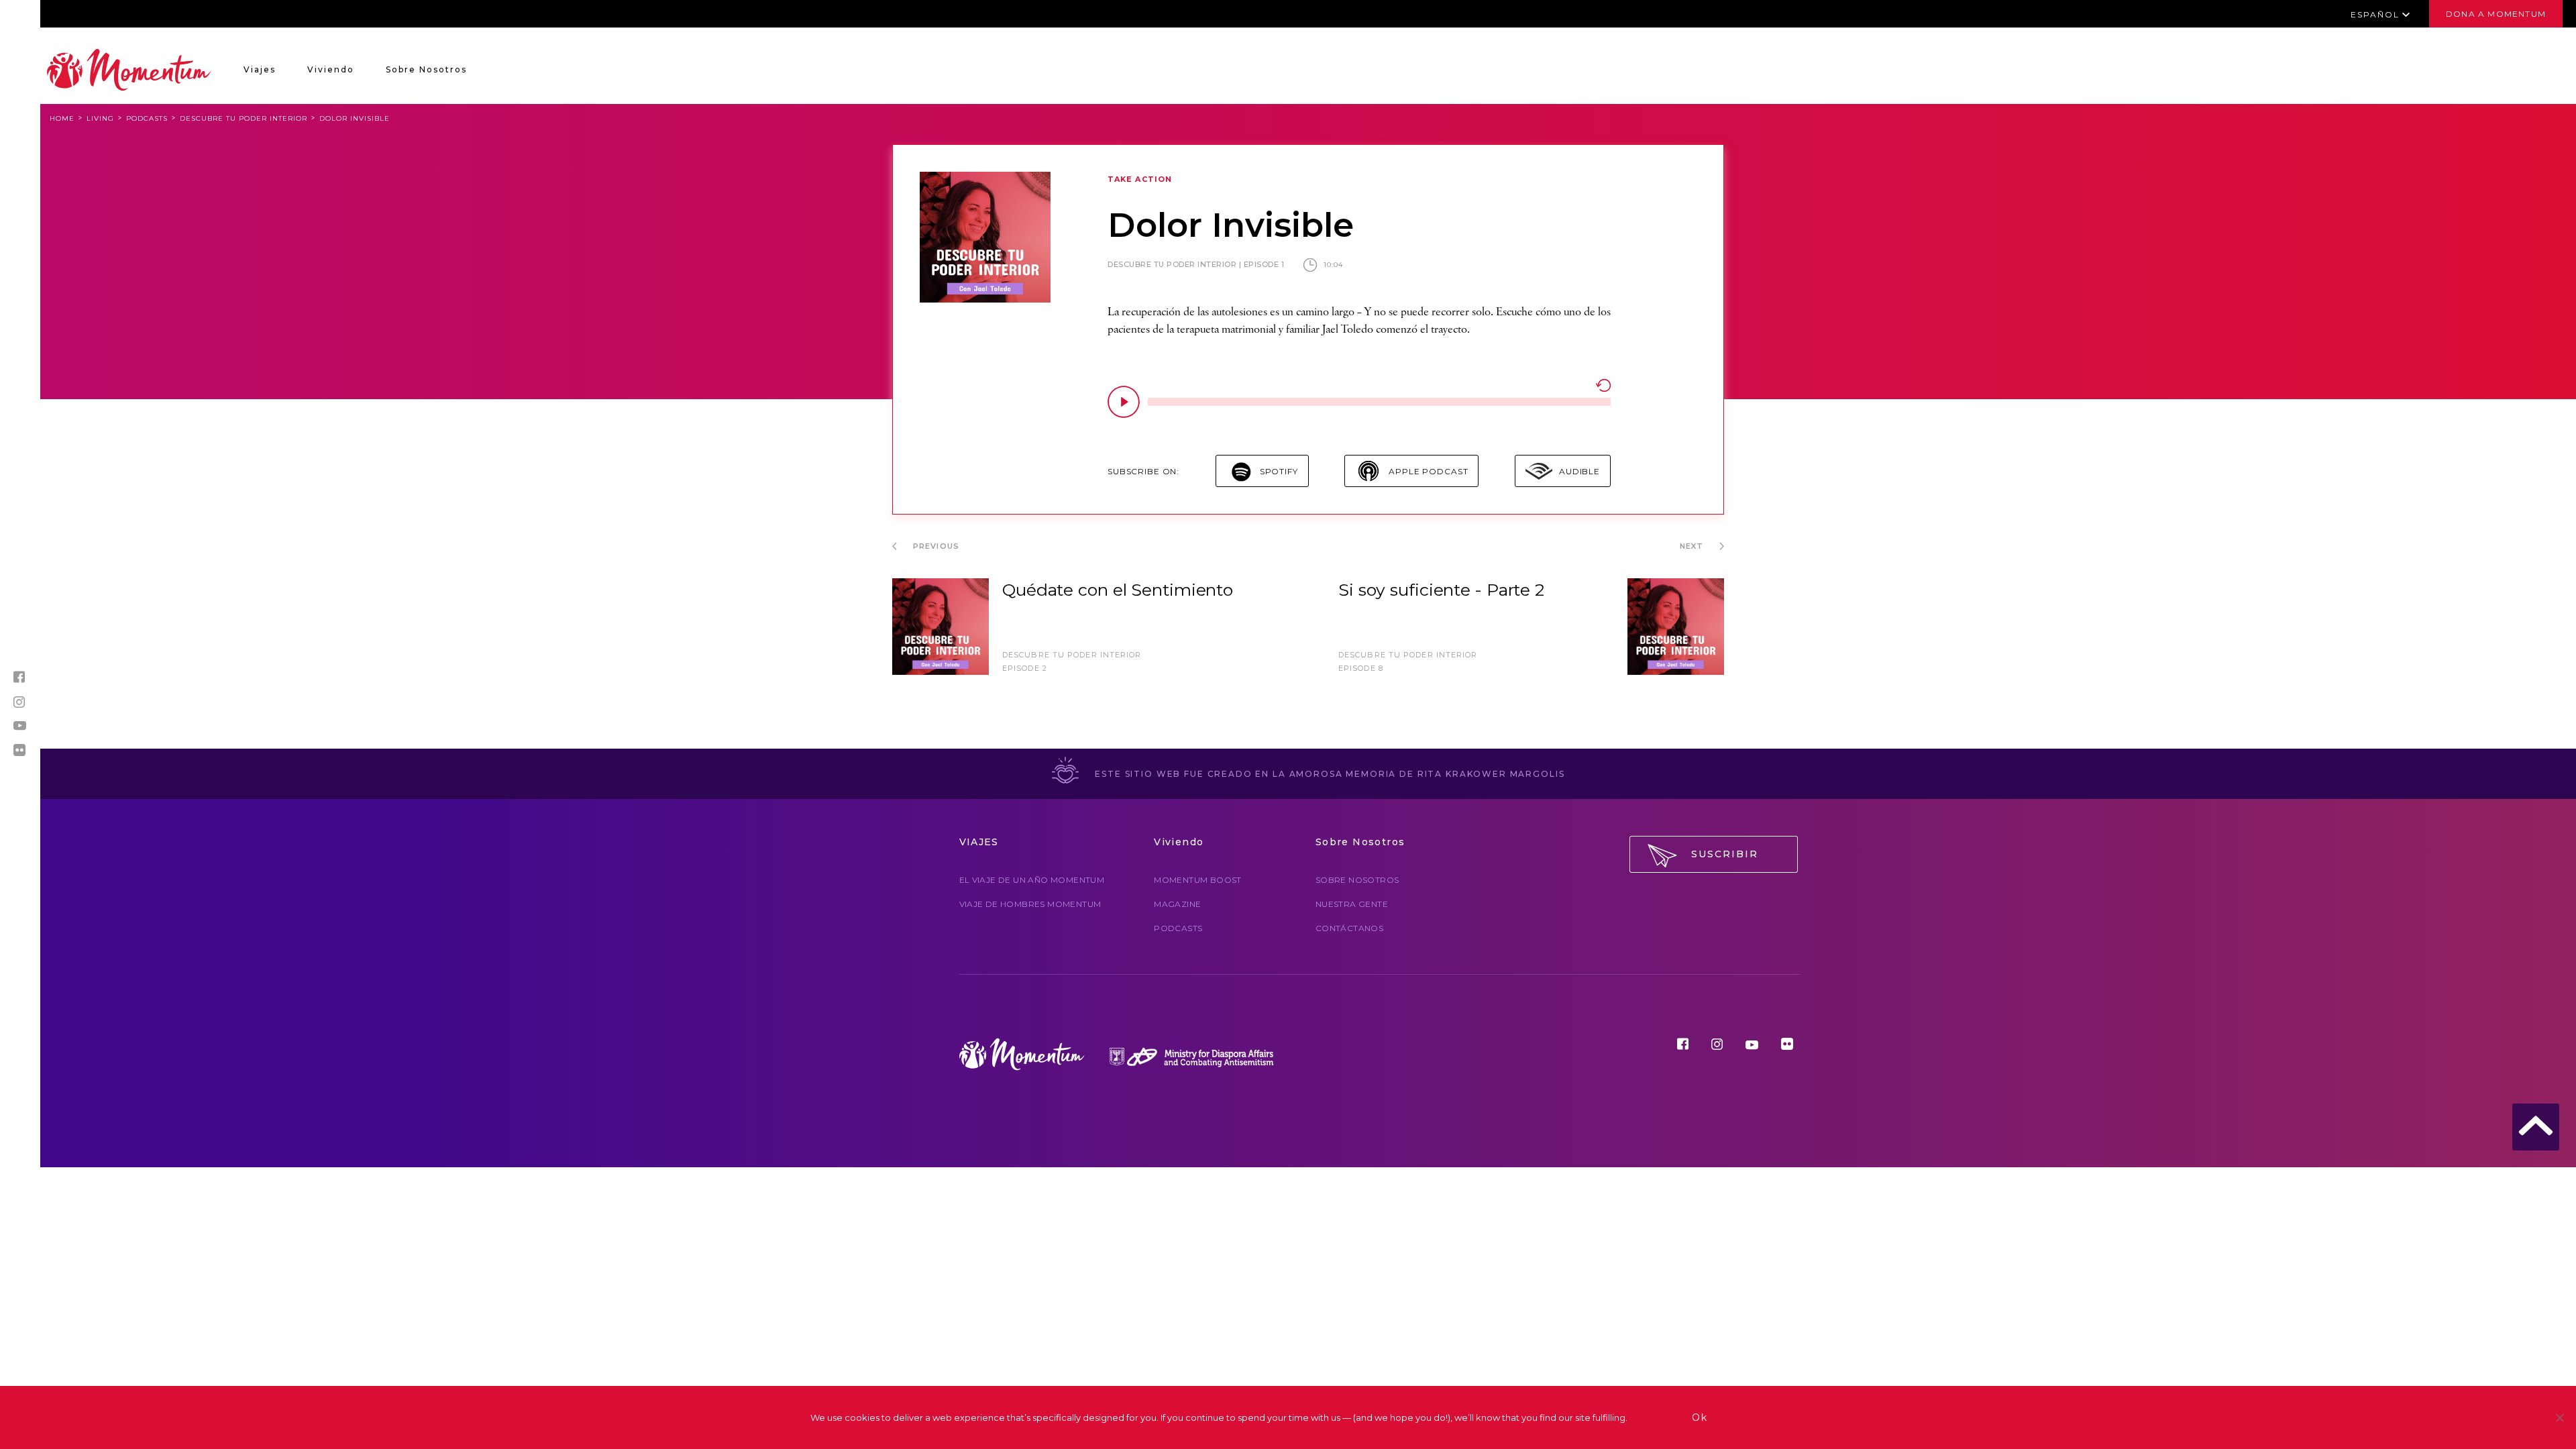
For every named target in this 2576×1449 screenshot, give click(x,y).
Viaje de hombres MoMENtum (1030, 904)
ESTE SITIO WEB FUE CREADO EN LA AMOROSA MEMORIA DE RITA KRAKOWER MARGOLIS (1329, 774)
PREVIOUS (935, 546)
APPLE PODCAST (1428, 471)
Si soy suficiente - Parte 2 (1441, 590)
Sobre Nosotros (426, 69)
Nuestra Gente (1352, 904)
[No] (2559, 1417)
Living (100, 118)
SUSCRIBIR (1725, 854)
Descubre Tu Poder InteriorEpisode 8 (1408, 661)
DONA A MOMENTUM (2496, 14)
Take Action (1140, 179)
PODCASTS (1178, 928)
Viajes (260, 69)
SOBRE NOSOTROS (1357, 880)
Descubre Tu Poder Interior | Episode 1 (1196, 264)
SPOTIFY (1279, 471)
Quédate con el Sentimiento (1118, 590)
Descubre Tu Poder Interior (244, 118)
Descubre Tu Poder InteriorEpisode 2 (1072, 661)
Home (62, 118)
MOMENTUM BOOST (1198, 880)
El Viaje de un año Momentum (1032, 880)
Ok (1700, 1417)
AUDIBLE (1579, 471)
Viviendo (331, 69)
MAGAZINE (1177, 904)
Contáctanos (1349, 928)
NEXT (1693, 546)
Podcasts (147, 118)
